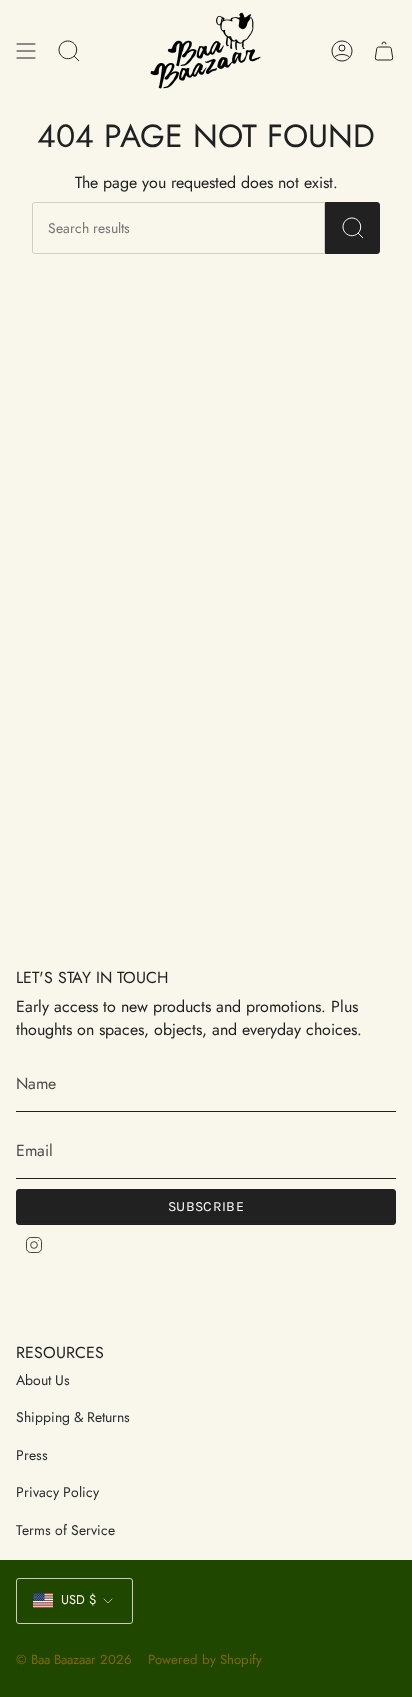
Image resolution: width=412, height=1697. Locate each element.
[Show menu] (26, 50)
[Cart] (384, 50)
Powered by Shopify (205, 1659)
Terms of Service (65, 1530)
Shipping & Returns (73, 1417)
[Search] (352, 228)
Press (32, 1455)
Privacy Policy (57, 1492)
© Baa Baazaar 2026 (74, 1659)
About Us (43, 1380)
